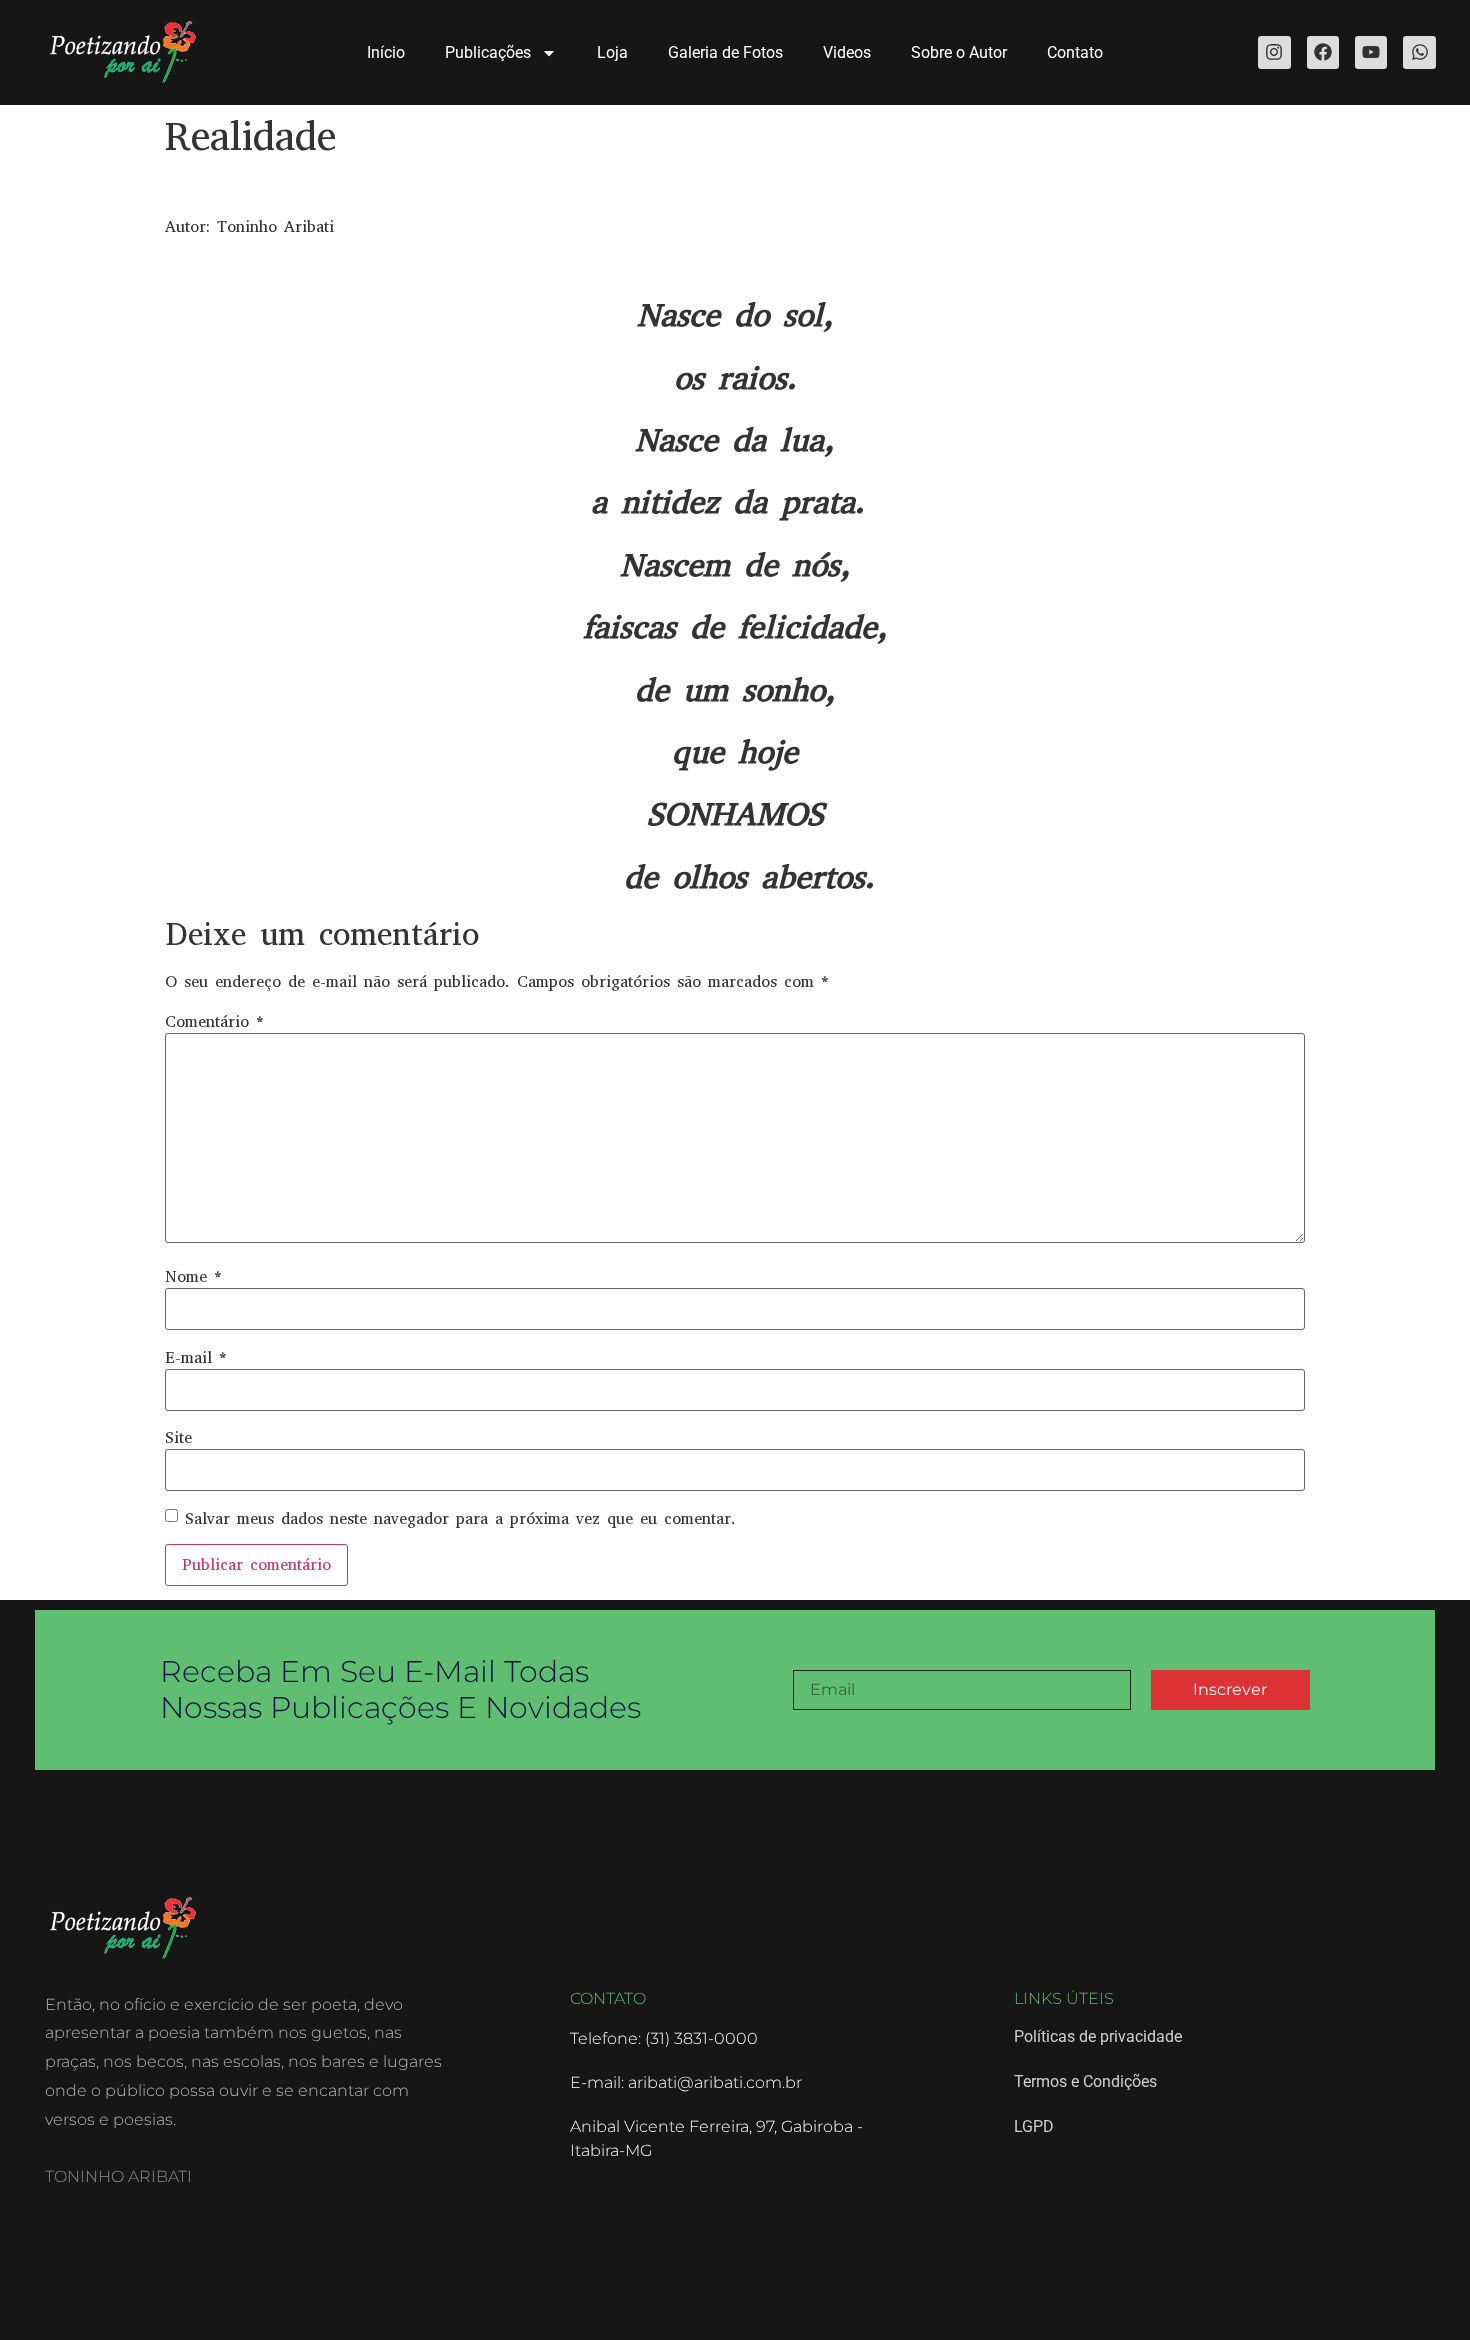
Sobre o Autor (959, 52)
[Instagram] (1274, 52)
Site (178, 1438)
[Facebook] (1323, 52)
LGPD (1034, 2126)
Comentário (214, 1022)
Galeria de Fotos (725, 52)
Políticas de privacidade (1098, 2036)
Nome (193, 1277)
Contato (1075, 52)
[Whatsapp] (1419, 52)
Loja (612, 52)
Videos (847, 52)
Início (386, 52)
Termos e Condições (1085, 2081)
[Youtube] (1371, 52)
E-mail (196, 1358)
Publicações (488, 52)
